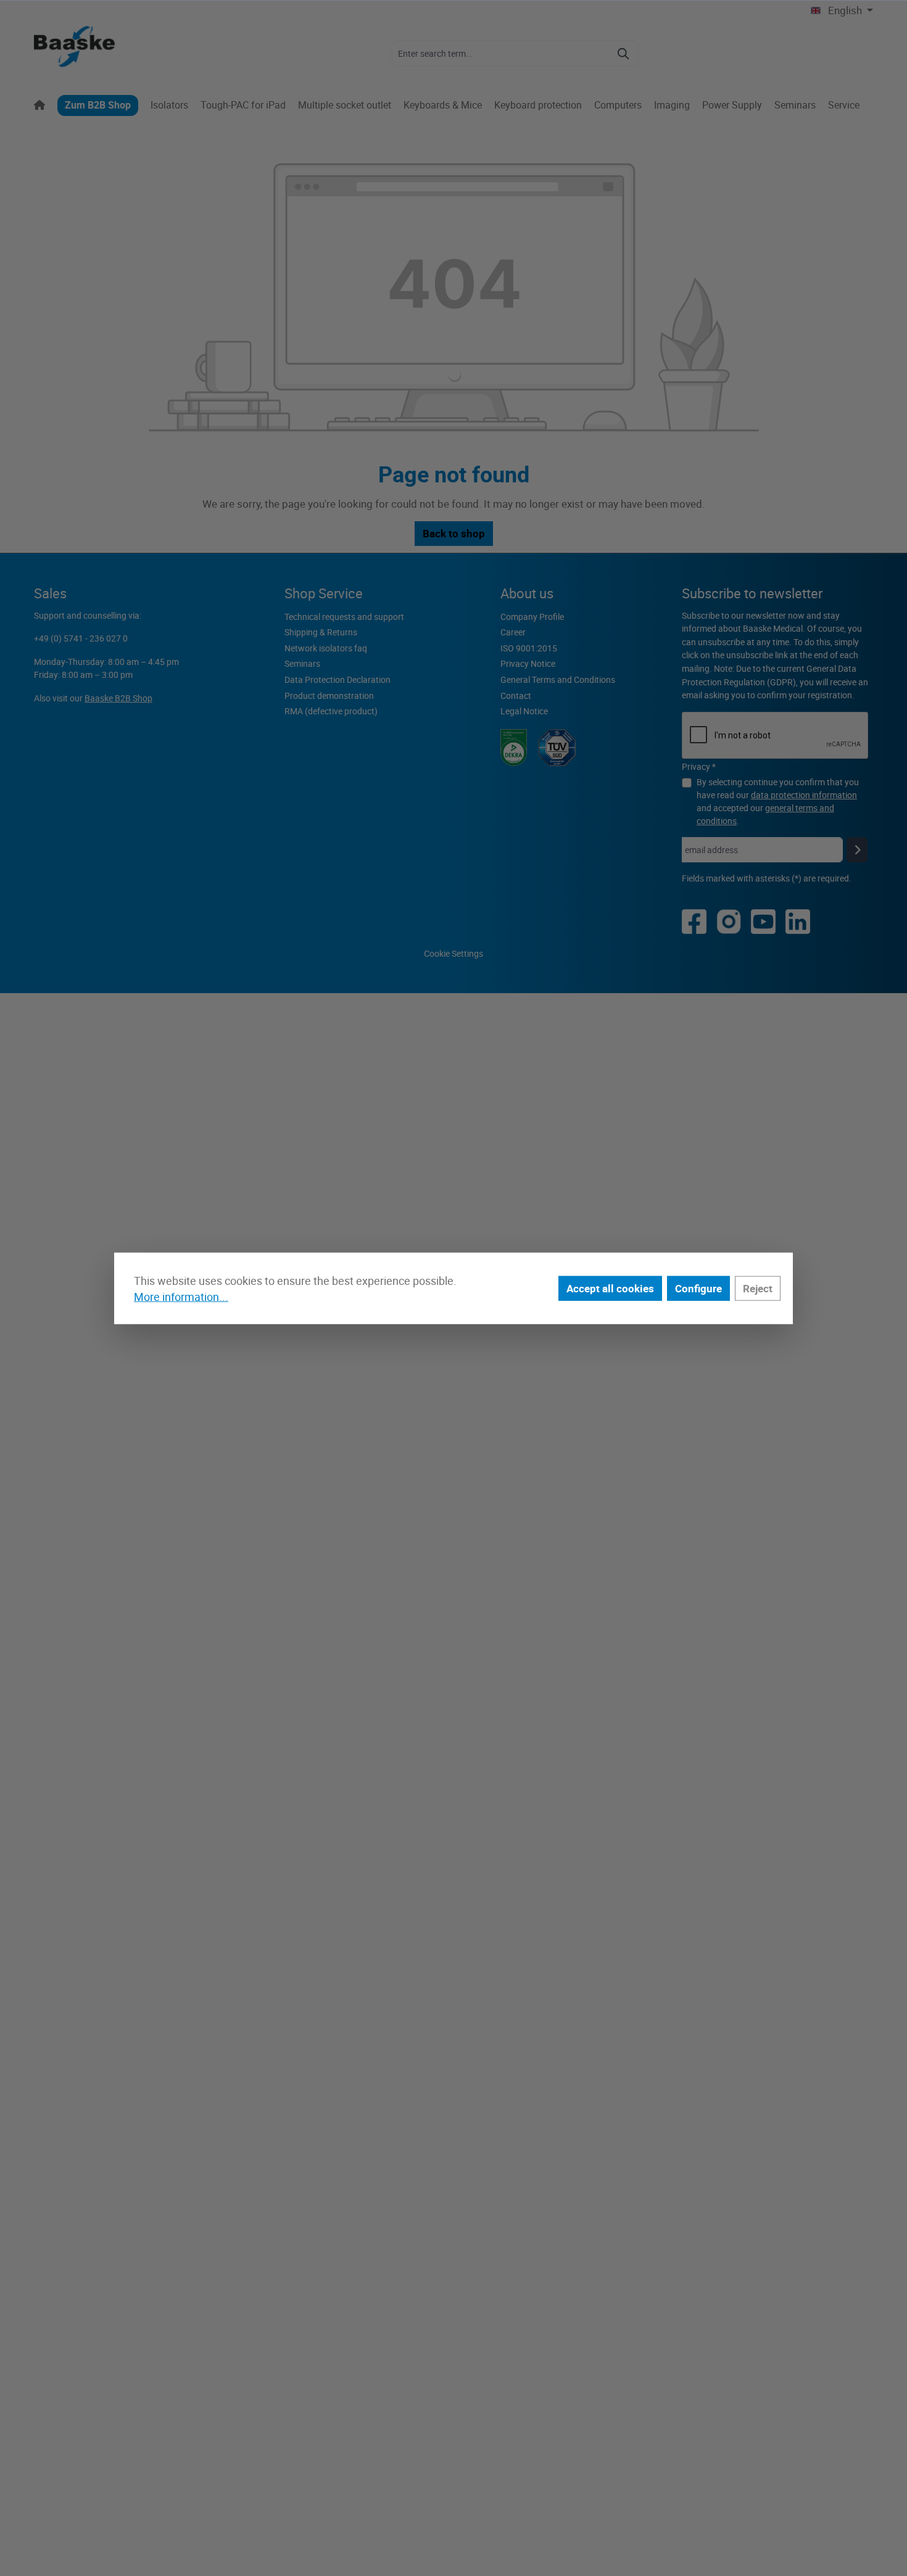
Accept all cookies (610, 1288)
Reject (758, 1288)
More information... (181, 1297)
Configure (698, 1288)
